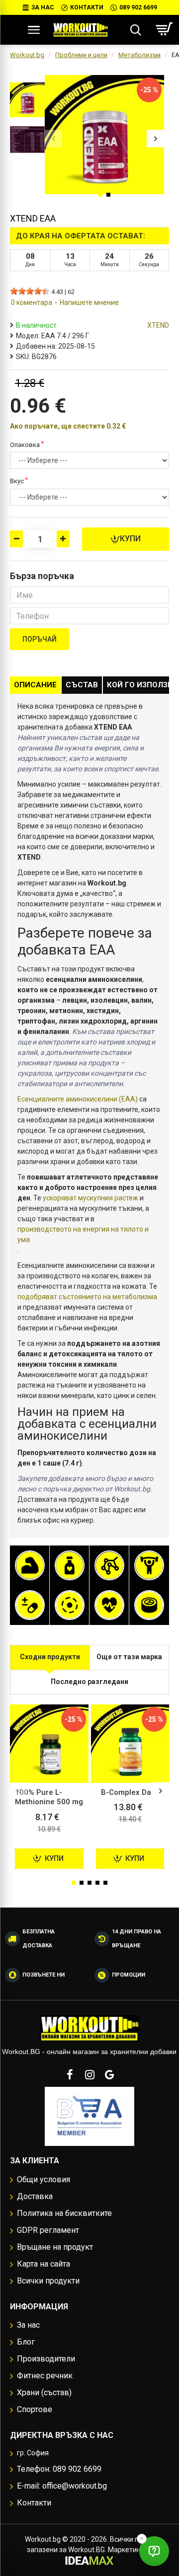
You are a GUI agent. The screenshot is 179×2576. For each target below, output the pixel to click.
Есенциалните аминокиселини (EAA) (78, 1099)
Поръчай (40, 639)
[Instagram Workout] (89, 2074)
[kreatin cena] (149, 1565)
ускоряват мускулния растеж (90, 1198)
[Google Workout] (109, 2074)
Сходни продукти (50, 1657)
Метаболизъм (139, 55)
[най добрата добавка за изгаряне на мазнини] (70, 1565)
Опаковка (25, 445)
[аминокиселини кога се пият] (109, 1565)
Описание (35, 685)
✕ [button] (142, 2539)
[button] (53, 138)
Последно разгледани (89, 1682)
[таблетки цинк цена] (149, 1605)
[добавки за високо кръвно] (109, 1605)
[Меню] (34, 30)
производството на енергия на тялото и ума (83, 1234)
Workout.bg (27, 55)
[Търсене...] (135, 30)
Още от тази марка (129, 1657)
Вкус (17, 481)
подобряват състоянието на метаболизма (87, 1297)
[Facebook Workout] (70, 2074)
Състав (82, 685)
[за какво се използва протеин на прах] (30, 1565)
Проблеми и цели (81, 55)
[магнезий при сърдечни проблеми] (70, 1605)
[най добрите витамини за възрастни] (30, 1605)
